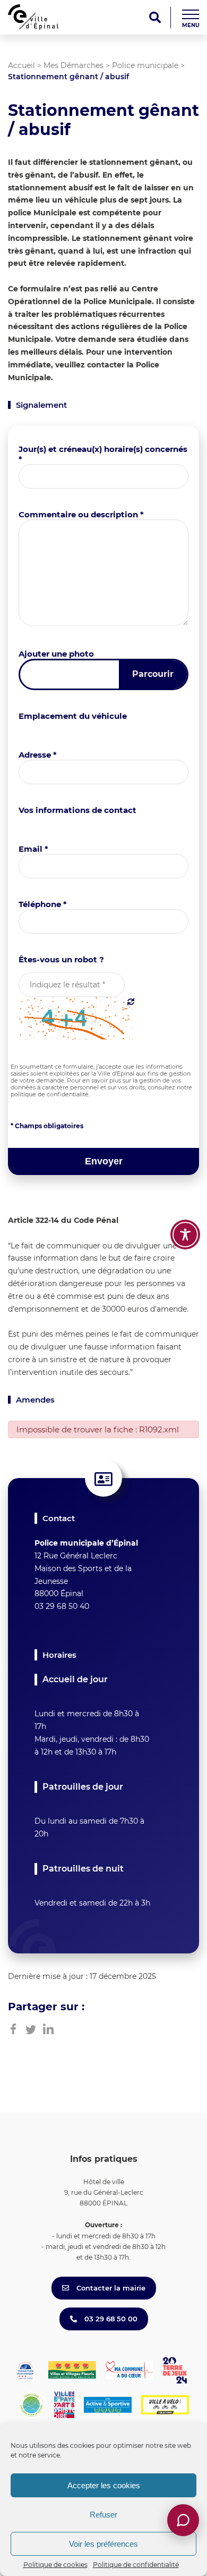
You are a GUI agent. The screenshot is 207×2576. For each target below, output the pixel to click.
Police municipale (145, 65)
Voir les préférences (103, 2544)
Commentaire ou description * (81, 514)
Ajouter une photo (56, 654)
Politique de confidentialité (136, 2565)
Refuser (103, 2515)
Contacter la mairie (110, 2288)
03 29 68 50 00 (110, 2319)
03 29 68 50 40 (62, 1606)
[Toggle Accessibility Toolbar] (185, 1235)
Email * (33, 849)
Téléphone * (43, 904)
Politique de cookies (55, 2565)
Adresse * (38, 755)
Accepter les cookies (104, 2485)
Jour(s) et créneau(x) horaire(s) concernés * (103, 454)
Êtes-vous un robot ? (61, 959)
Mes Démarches (74, 65)
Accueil (21, 65)
